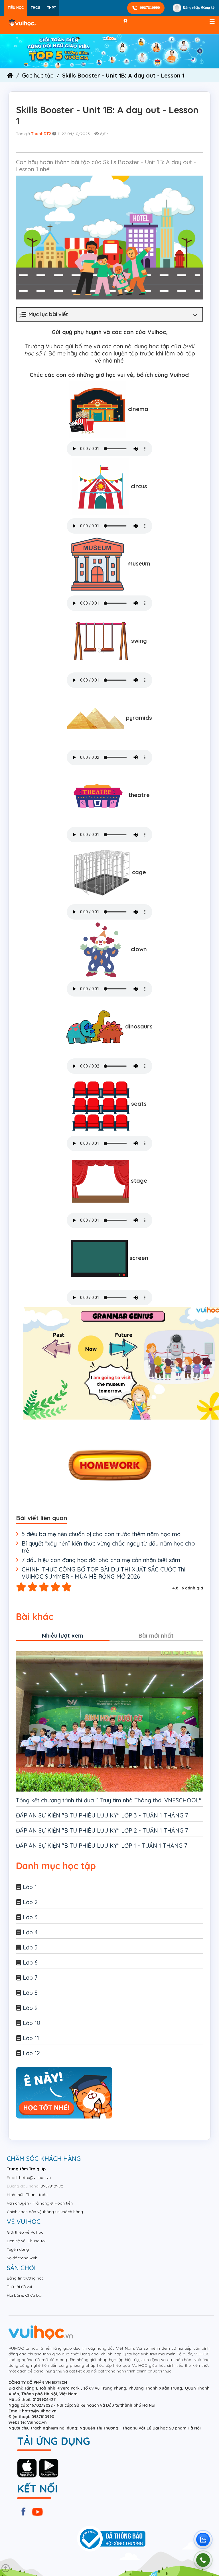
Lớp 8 (30, 1993)
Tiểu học (16, 8)
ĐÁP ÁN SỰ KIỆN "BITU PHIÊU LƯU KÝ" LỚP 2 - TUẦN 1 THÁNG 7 (102, 1830)
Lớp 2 (30, 1902)
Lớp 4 (30, 1932)
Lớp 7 (30, 1978)
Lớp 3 (30, 1917)
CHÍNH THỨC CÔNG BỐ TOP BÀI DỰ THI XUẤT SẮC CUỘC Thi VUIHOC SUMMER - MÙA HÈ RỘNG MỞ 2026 (104, 1573)
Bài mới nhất (156, 1635)
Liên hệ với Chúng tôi (26, 2241)
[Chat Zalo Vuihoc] (203, 2540)
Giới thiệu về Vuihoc (25, 2232)
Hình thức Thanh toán (27, 2195)
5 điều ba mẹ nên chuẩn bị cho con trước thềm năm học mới (102, 1534)
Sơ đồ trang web (22, 2258)
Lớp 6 (30, 1962)
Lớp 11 (31, 2038)
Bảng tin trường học (25, 2278)
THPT (51, 8)
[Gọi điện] (203, 2560)
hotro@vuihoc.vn (35, 2177)
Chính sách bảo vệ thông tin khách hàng (45, 2212)
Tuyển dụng (18, 2249)
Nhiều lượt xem (63, 1635)
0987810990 (150, 8)
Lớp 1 (30, 1887)
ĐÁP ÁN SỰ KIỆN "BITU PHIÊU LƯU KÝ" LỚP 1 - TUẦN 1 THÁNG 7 (102, 1846)
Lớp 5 (30, 1947)
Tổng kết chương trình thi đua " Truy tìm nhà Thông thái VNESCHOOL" (109, 1800)
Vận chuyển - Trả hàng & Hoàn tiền (40, 2203)
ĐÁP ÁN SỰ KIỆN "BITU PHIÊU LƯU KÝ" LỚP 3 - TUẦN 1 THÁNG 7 (102, 1815)
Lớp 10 (32, 2023)
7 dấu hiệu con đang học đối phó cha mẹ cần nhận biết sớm (101, 1560)
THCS (36, 8)
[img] (109, 51)
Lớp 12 (31, 2053)
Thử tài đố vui (19, 2287)
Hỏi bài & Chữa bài (25, 2295)
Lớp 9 (30, 2008)
